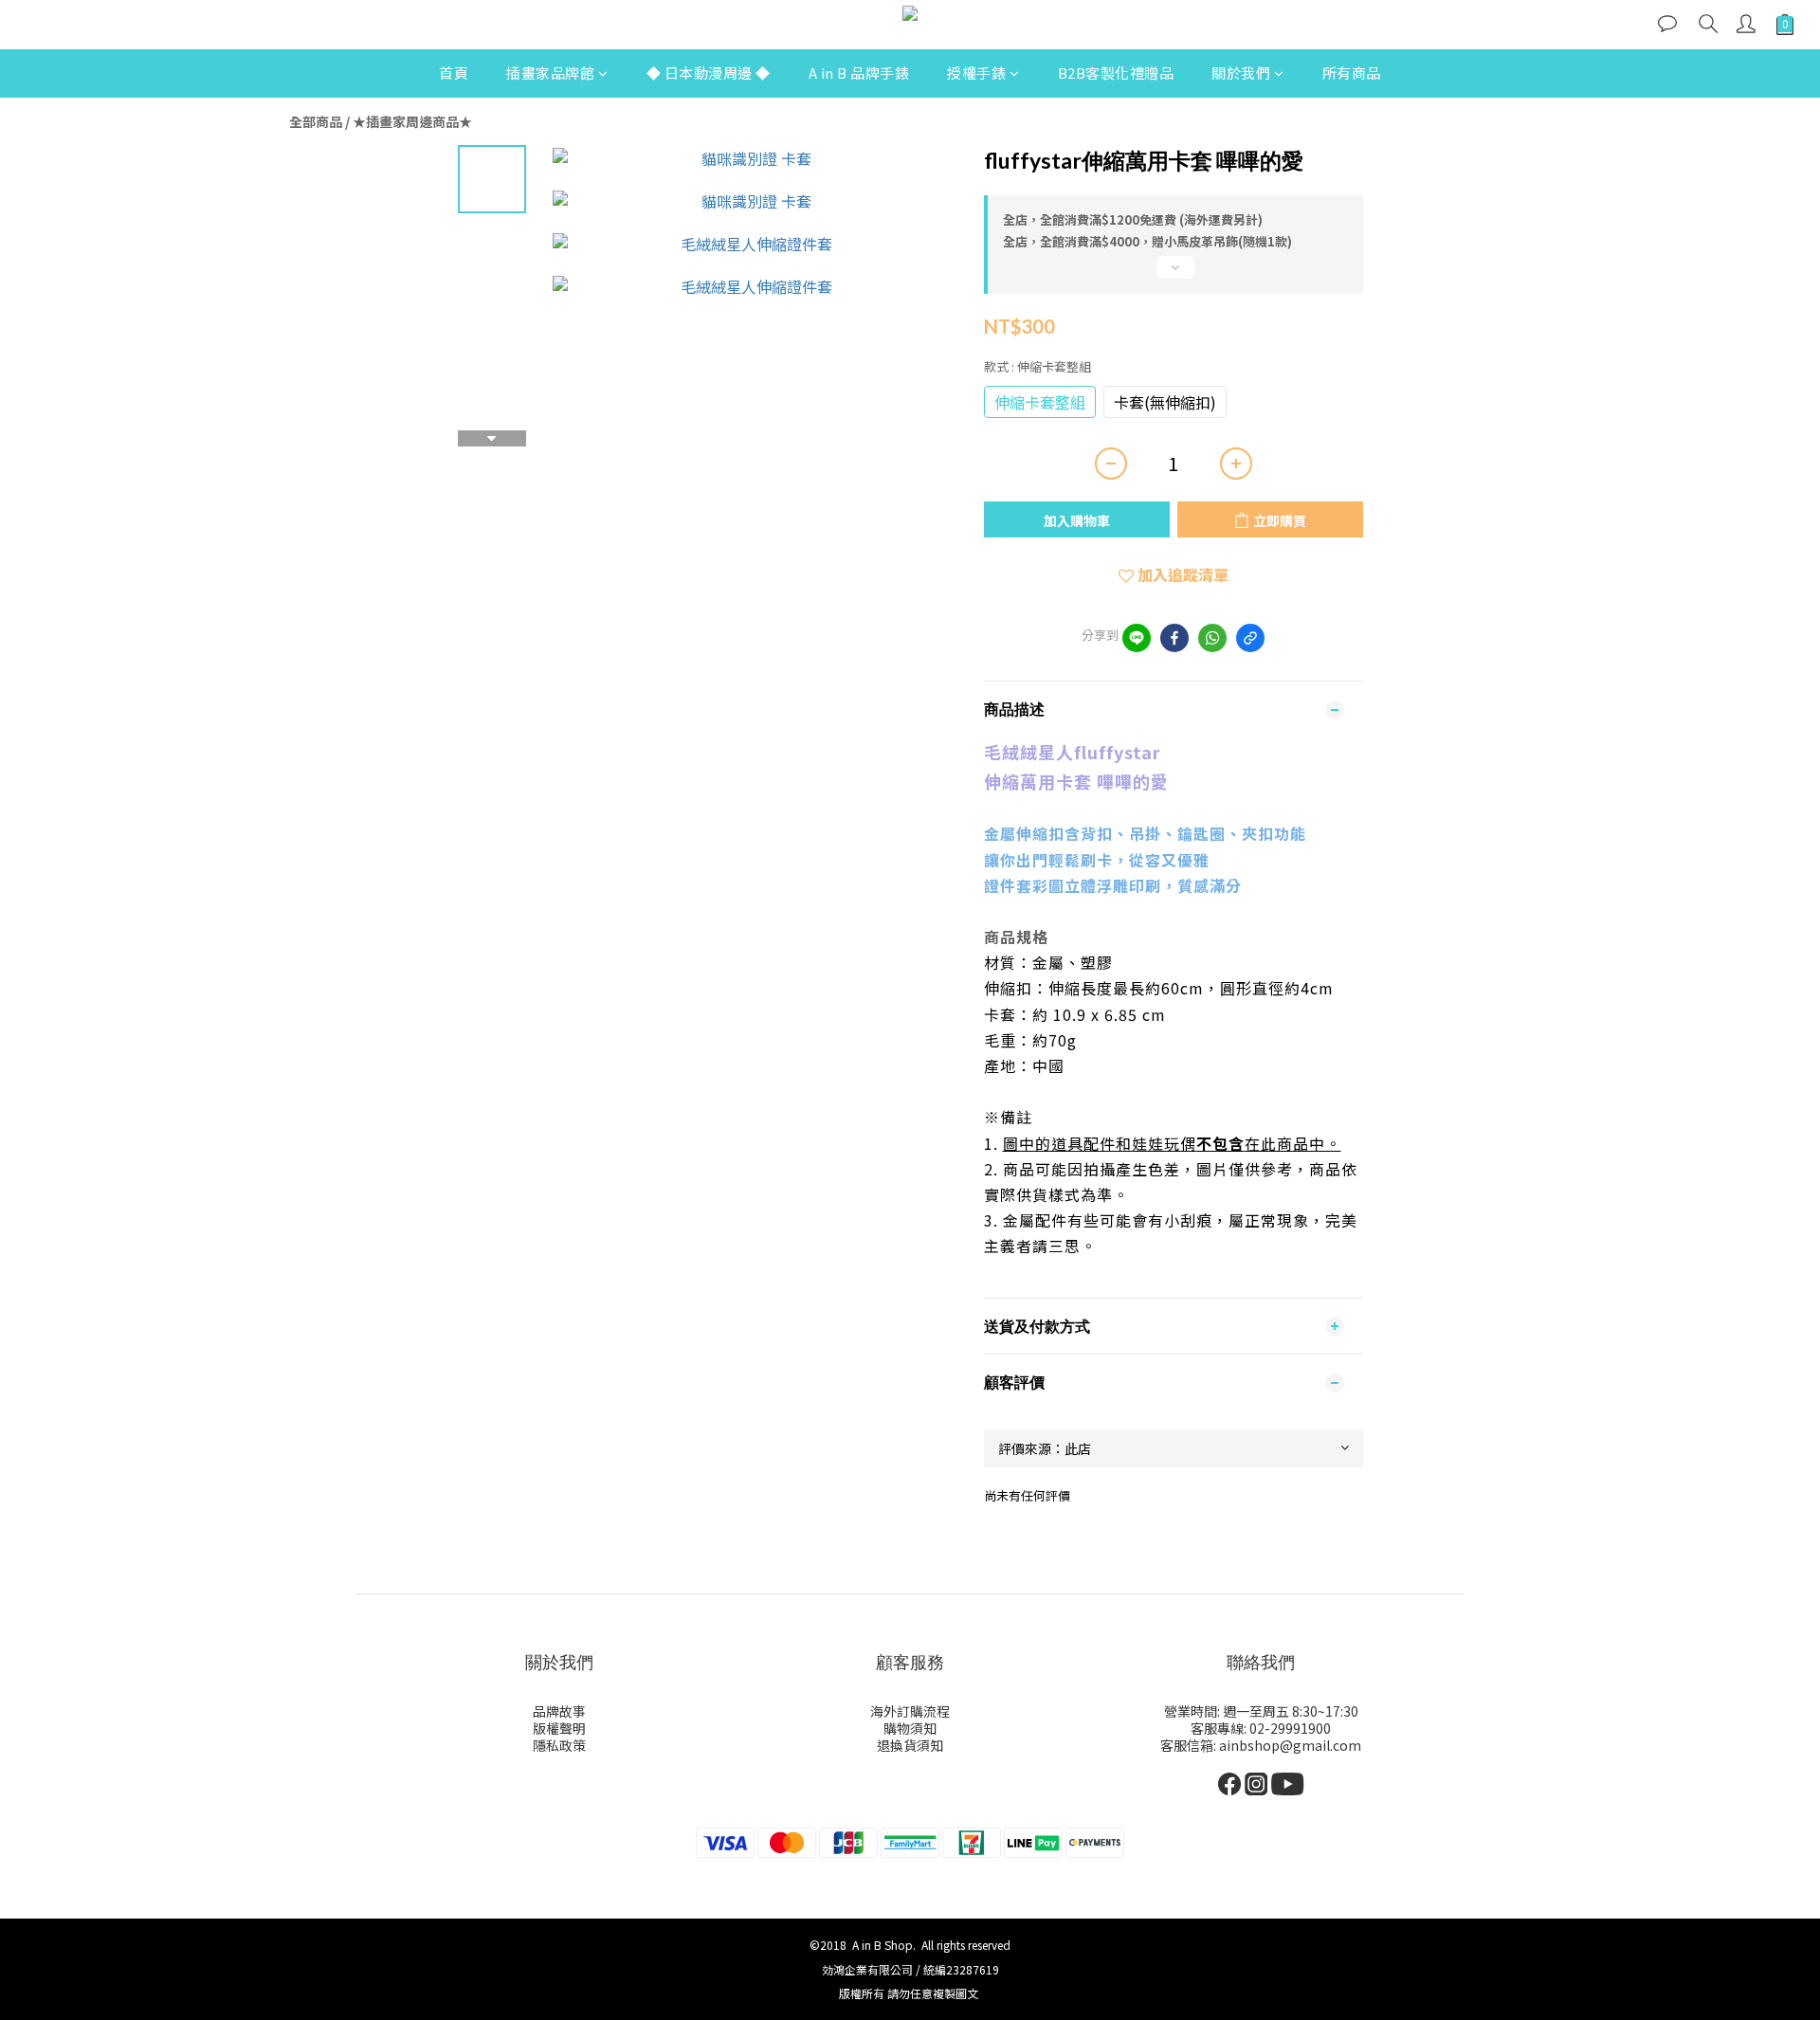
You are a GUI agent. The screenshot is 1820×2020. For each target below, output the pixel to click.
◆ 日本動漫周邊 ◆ (709, 73)
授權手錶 (976, 73)
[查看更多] (1174, 275)
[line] (1137, 638)
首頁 (454, 73)
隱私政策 (559, 1745)
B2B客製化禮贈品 (1116, 73)
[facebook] (1174, 638)
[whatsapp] (1212, 638)
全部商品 (316, 121)
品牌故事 (559, 1711)
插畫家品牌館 (550, 73)
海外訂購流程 (910, 1711)
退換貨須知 (910, 1745)
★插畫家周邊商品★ (412, 121)
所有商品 (1352, 73)
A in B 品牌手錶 (859, 73)
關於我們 (1241, 73)
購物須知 (910, 1728)
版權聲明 (559, 1728)
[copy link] (1250, 638)
